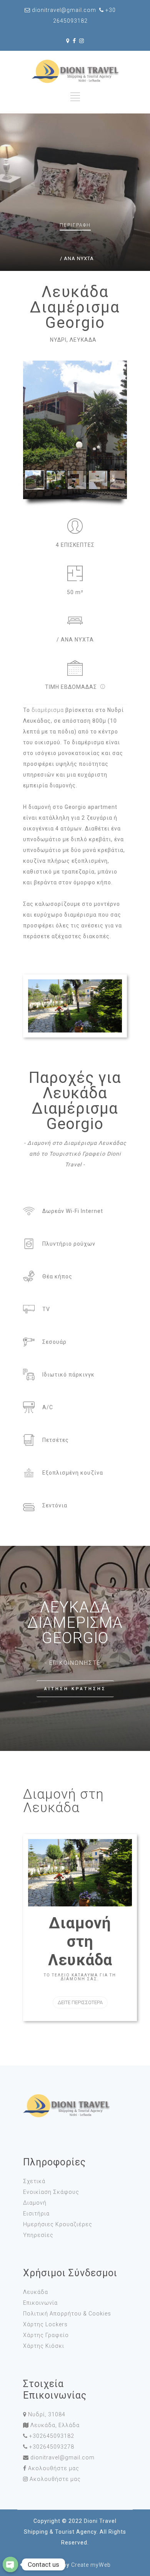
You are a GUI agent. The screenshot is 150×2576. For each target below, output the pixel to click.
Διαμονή (35, 2203)
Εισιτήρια (36, 2213)
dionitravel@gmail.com (62, 2457)
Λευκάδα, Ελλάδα (55, 2425)
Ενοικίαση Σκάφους (51, 2192)
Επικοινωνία (40, 2303)
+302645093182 (52, 2436)
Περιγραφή (75, 225)
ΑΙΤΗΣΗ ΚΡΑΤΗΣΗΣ (75, 1689)
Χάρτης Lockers (45, 2324)
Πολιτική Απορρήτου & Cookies (67, 2314)
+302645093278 (52, 2447)
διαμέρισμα (48, 710)
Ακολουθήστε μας (54, 2468)
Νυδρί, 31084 (47, 2414)
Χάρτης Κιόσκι (44, 2346)
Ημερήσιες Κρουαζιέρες (58, 2224)
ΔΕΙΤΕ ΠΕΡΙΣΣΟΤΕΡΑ (80, 2002)
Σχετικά (34, 2181)
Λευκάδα (36, 2292)
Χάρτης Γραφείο (46, 2335)
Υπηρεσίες (38, 2235)
